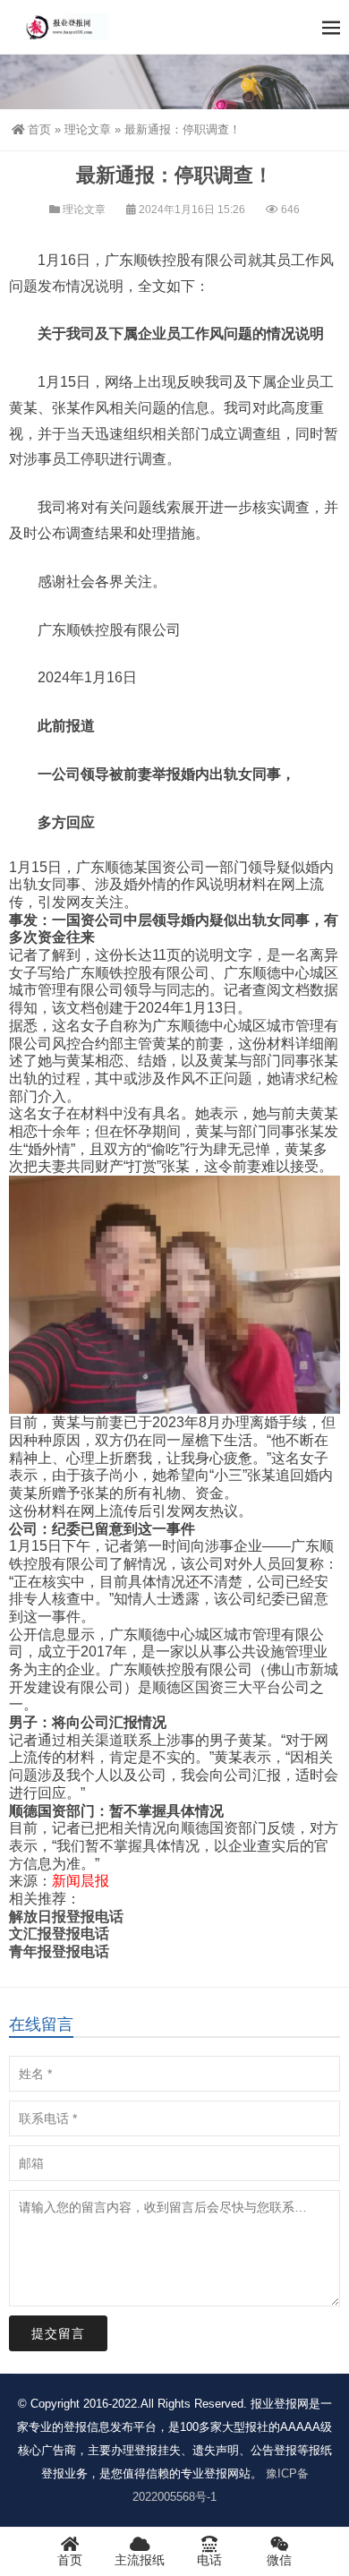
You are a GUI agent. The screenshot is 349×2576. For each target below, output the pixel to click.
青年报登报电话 (59, 1951)
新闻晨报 (81, 1881)
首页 (39, 129)
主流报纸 (140, 2560)
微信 (279, 2560)
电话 (209, 2560)
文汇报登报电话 (59, 1934)
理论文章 (88, 129)
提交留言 (58, 2333)
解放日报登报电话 (66, 1917)
